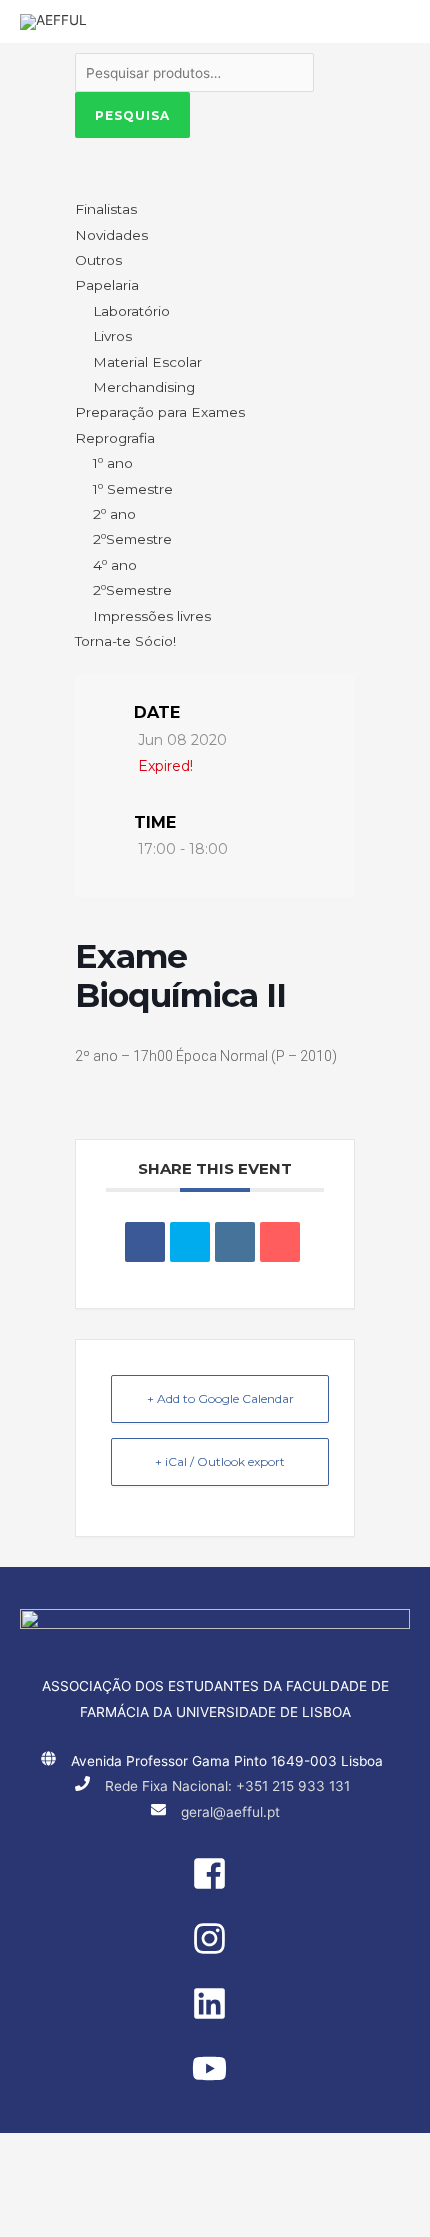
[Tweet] (190, 1242)
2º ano (114, 514)
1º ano (113, 463)
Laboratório (131, 311)
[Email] (280, 1242)
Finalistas (106, 209)
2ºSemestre (132, 539)
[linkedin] (215, 2016)
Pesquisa (132, 115)
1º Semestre (133, 489)
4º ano (115, 565)
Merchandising (144, 387)
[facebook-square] (215, 1886)
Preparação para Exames (160, 412)
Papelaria (107, 285)
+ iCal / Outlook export (220, 1461)
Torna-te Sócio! (125, 641)
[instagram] (215, 1951)
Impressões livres (152, 616)
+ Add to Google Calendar (220, 1398)
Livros (112, 336)
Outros (98, 260)
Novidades (111, 235)
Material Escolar (147, 362)
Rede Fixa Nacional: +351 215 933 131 (227, 1786)
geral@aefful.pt (230, 1812)
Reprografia (115, 438)
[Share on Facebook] (145, 1242)
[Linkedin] (235, 1242)
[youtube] (215, 2081)
